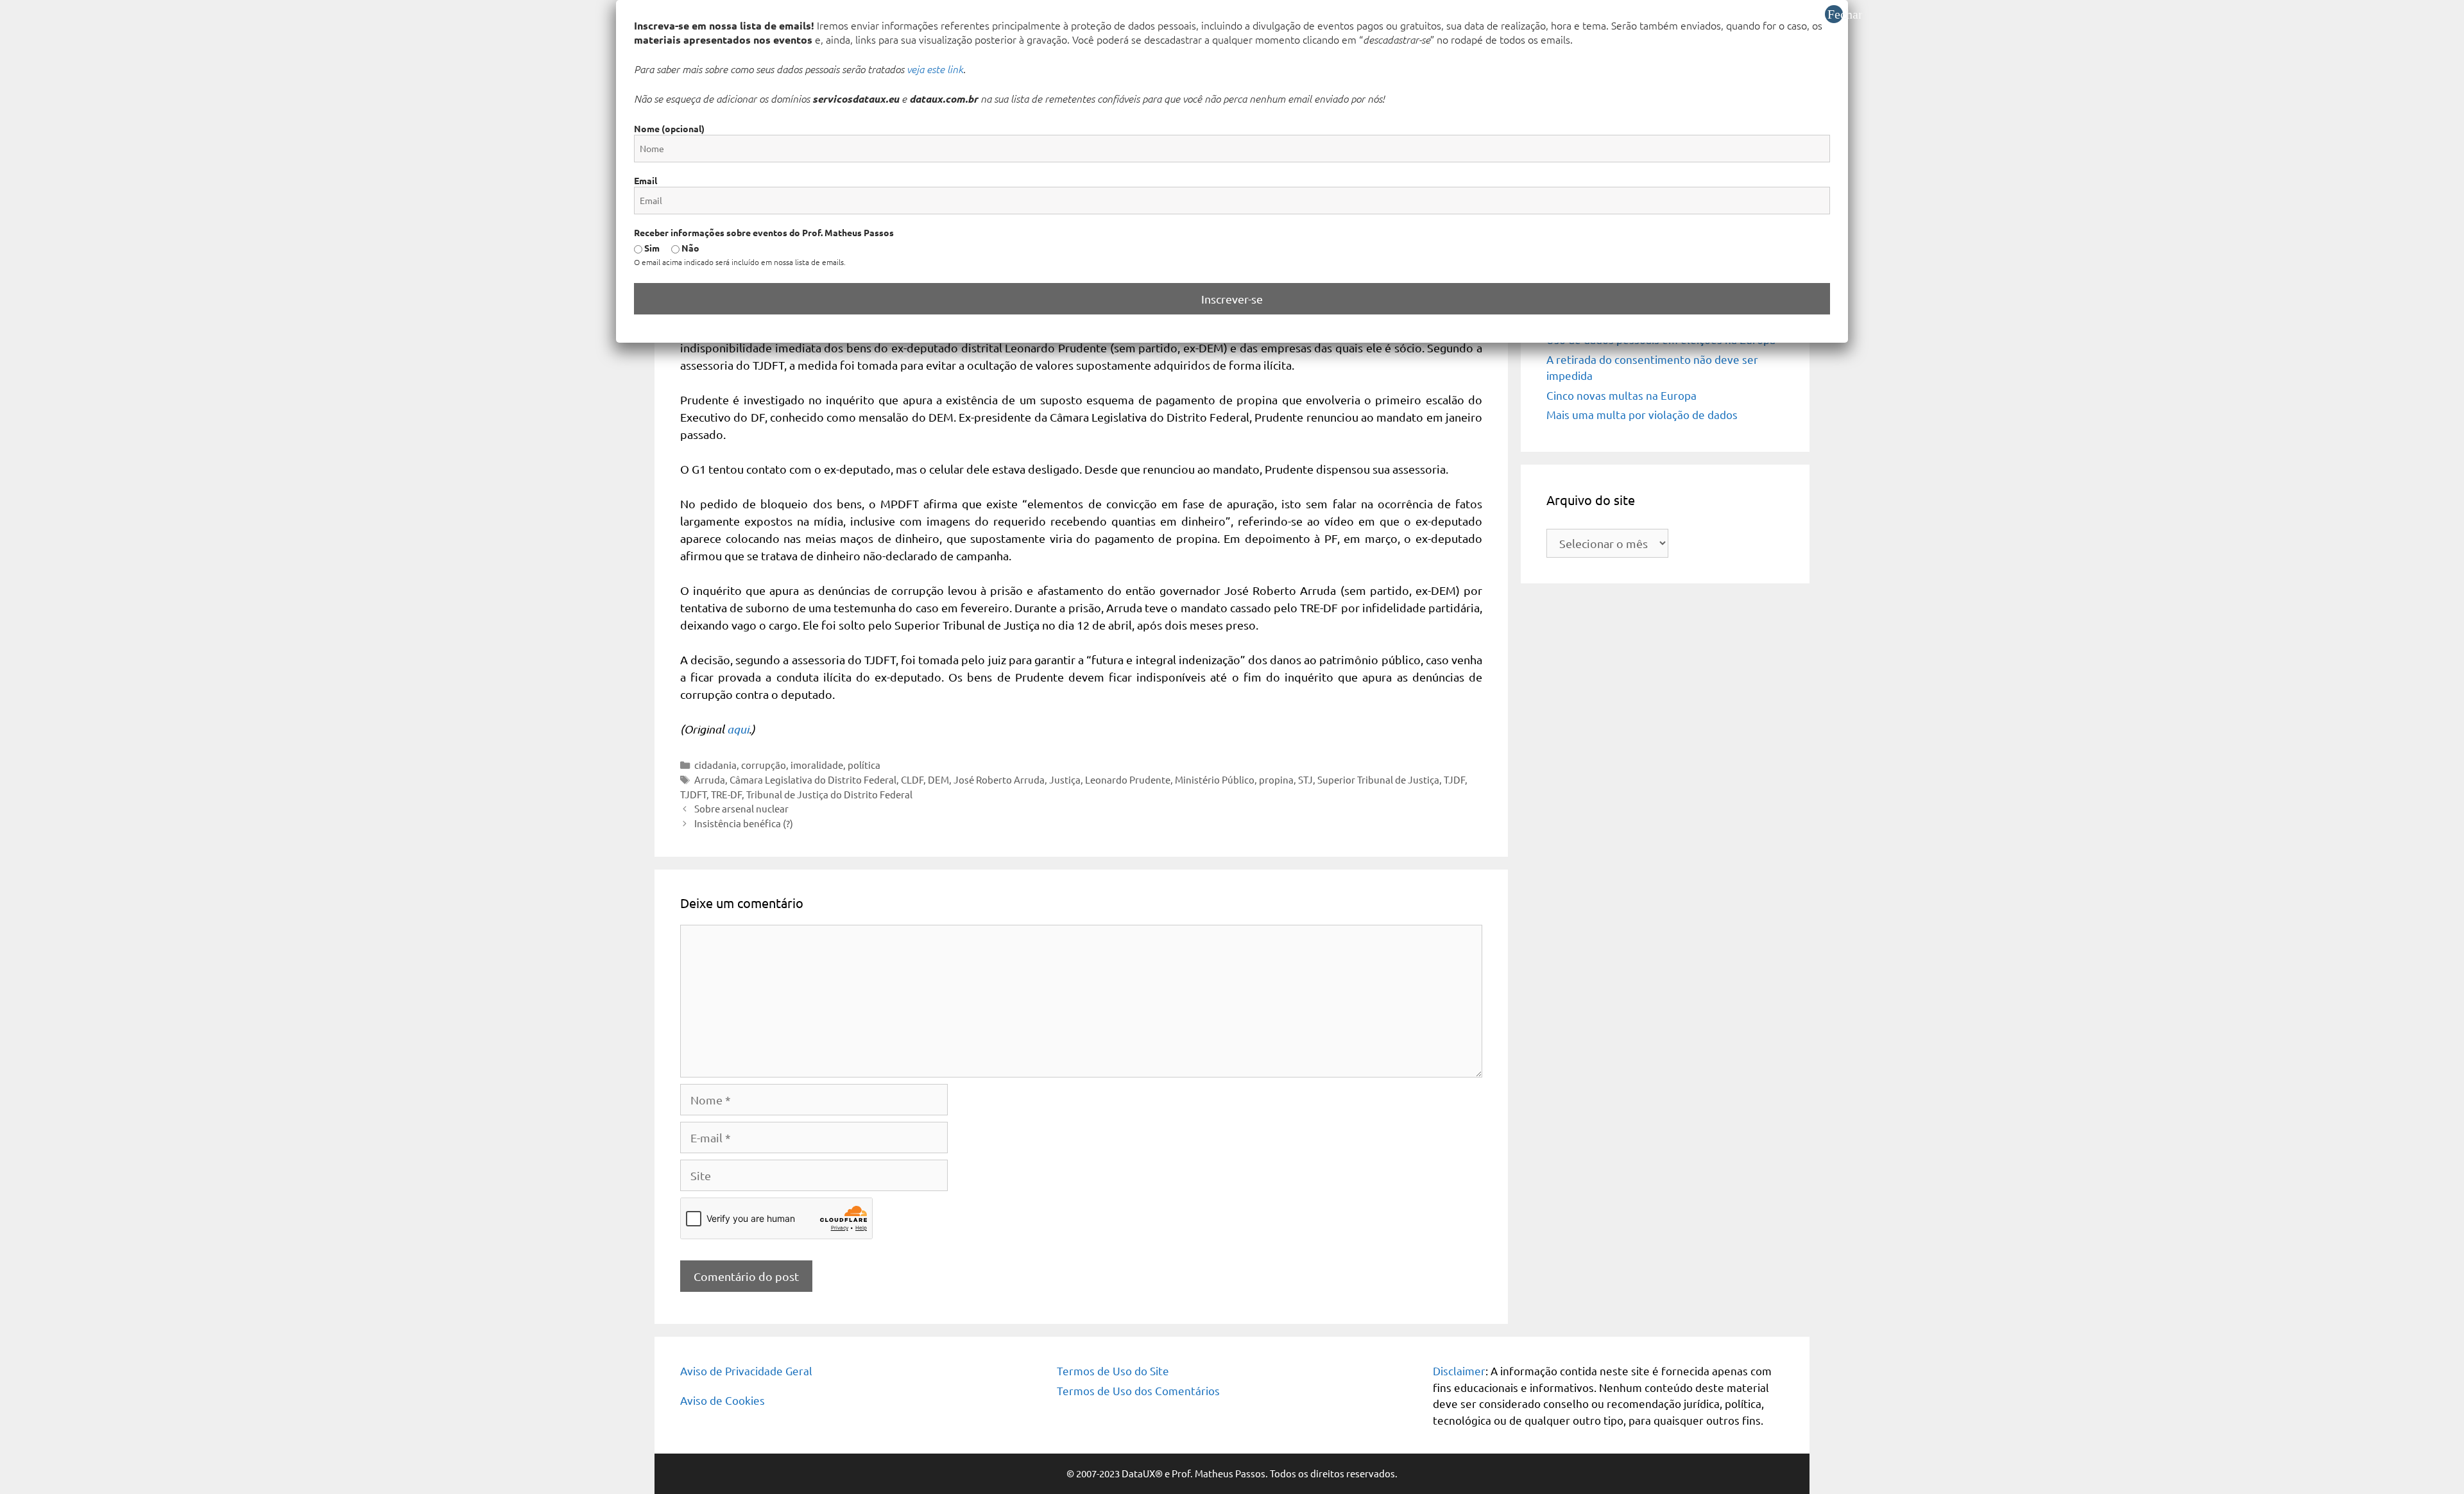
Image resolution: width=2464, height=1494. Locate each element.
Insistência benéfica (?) (744, 823)
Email (646, 180)
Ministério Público (1215, 779)
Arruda (710, 779)
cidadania (715, 765)
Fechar (1835, 14)
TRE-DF (726, 794)
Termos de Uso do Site (1113, 1370)
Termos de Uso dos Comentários (1138, 1390)
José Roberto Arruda (999, 779)
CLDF (912, 779)
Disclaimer (1459, 1370)
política (864, 765)
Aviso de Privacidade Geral (746, 1370)
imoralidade (817, 765)
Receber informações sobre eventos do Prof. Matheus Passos (764, 232)
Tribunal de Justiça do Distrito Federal (829, 794)
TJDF (1454, 779)
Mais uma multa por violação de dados (1642, 414)
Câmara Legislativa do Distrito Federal (813, 779)
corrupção (764, 765)
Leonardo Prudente (1128, 779)
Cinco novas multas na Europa (1621, 395)
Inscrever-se (1232, 299)
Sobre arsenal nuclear (741, 808)
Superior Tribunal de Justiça (1378, 779)
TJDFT (693, 794)
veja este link (935, 69)
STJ (1305, 779)
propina (1276, 779)
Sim (651, 248)
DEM (938, 779)
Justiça (1065, 779)
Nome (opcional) (669, 128)
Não (689, 248)
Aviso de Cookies (723, 1400)
